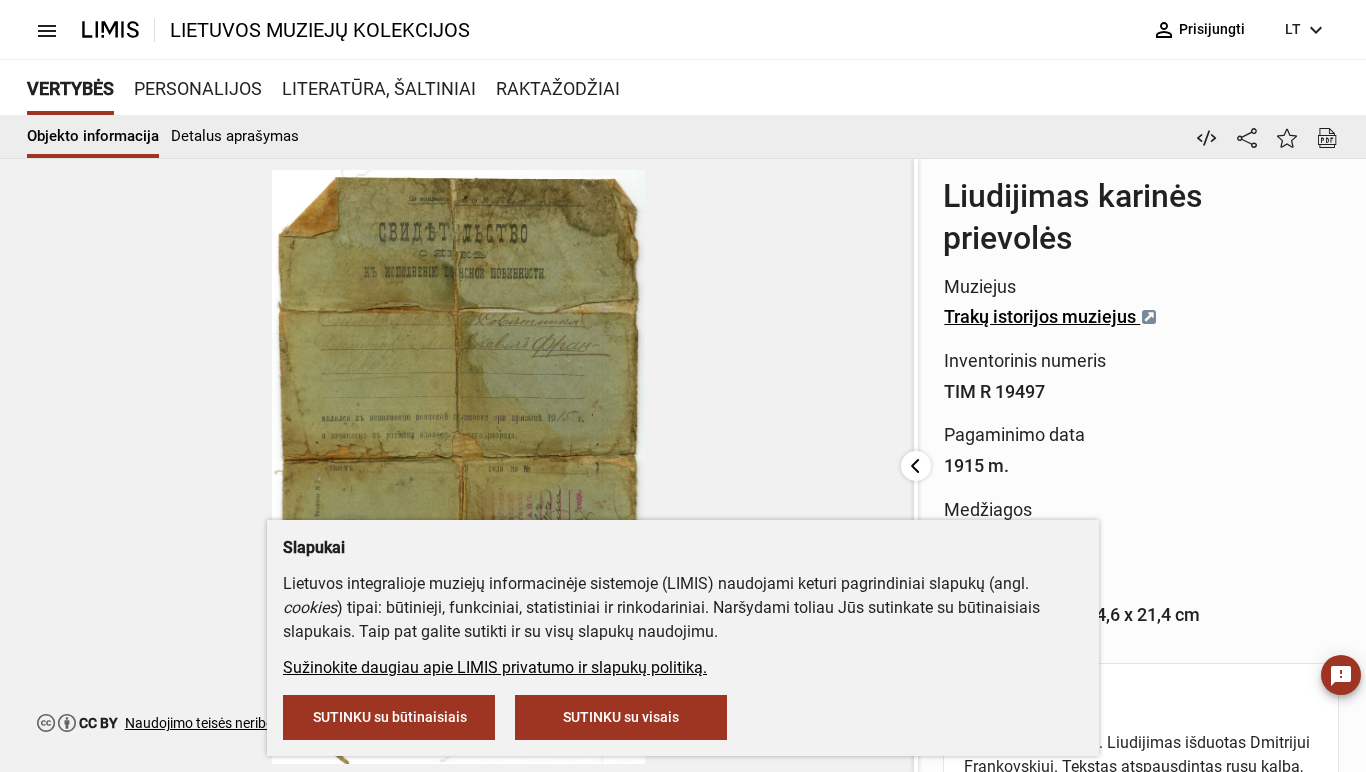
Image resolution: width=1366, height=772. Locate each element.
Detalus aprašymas (235, 136)
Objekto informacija (93, 136)
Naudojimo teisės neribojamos (218, 723)
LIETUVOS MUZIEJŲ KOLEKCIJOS (320, 30)
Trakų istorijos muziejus (1042, 316)
